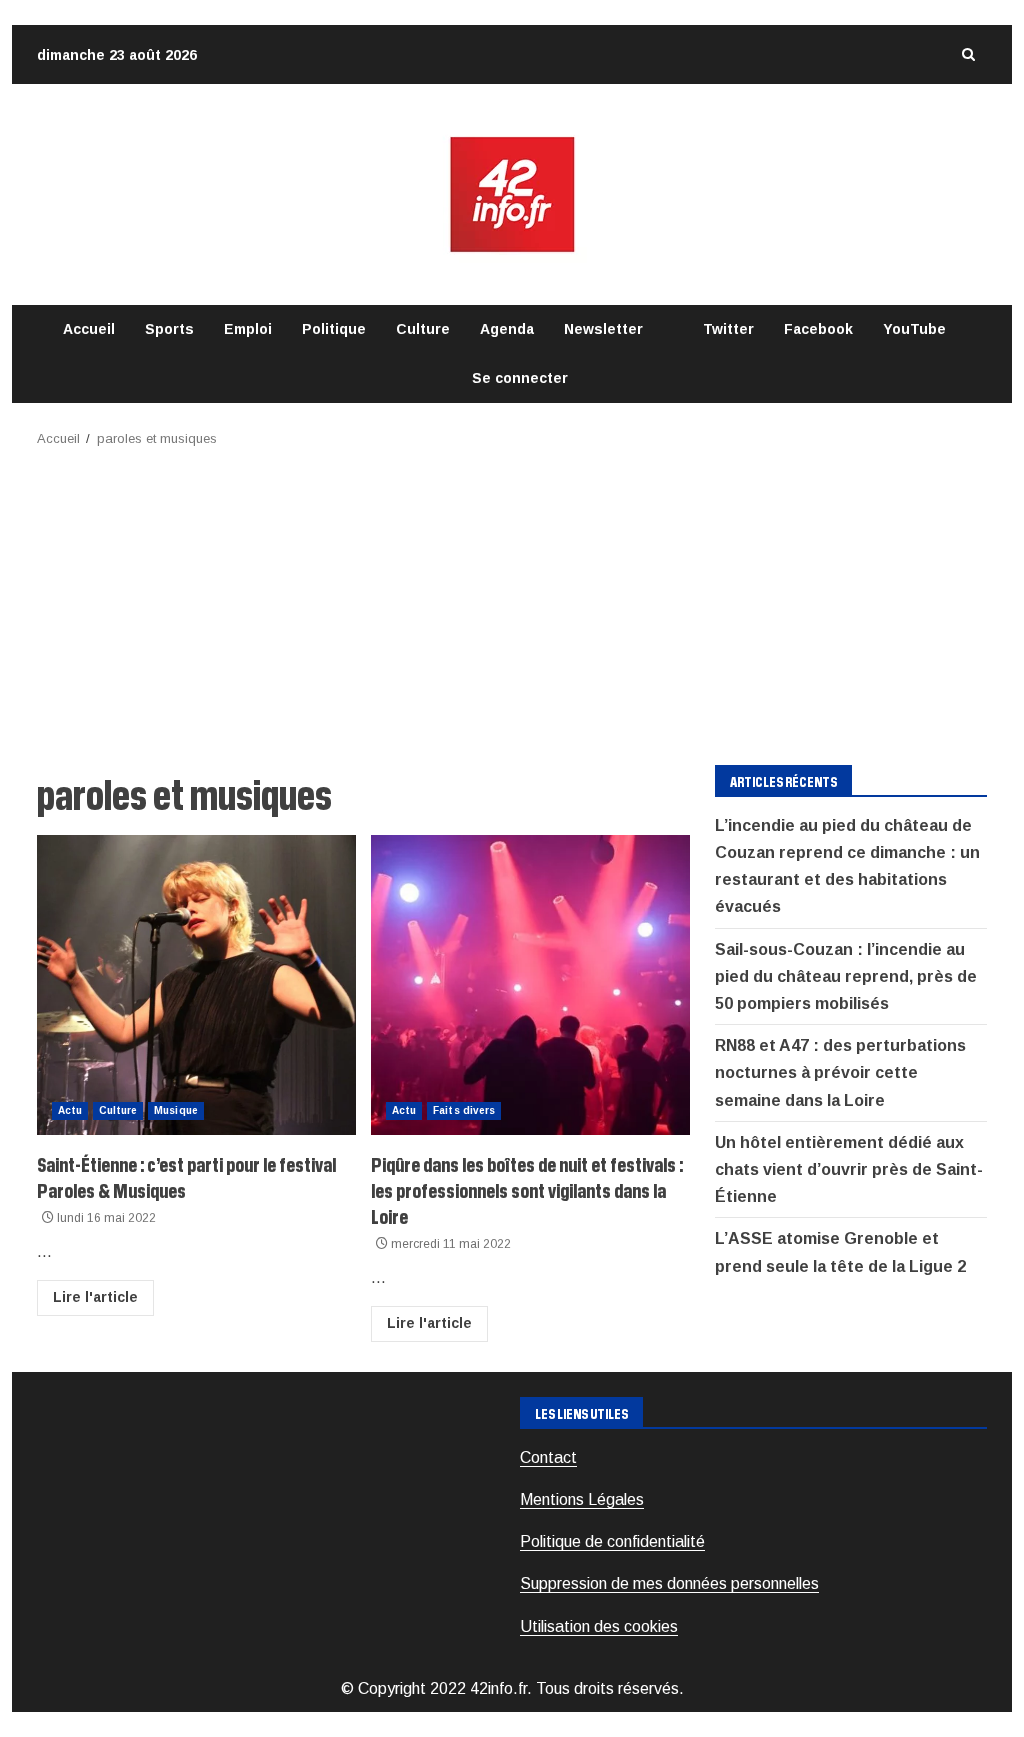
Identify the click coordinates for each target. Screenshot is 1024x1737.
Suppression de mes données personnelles (669, 1583)
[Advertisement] (512, 600)
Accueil (89, 329)
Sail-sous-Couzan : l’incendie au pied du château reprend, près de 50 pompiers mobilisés (846, 976)
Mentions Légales (582, 1499)
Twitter (728, 329)
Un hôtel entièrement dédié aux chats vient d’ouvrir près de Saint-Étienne (849, 1169)
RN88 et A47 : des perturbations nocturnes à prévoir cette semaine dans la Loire (840, 1072)
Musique (176, 1110)
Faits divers (464, 1110)
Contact (548, 1457)
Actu (70, 1110)
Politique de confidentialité (612, 1541)
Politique (334, 329)
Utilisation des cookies (599, 1626)
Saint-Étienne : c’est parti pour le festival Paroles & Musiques (196, 985)
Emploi (248, 329)
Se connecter (520, 378)
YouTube (914, 329)
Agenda (507, 329)
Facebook (818, 329)
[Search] (968, 54)
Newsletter (603, 329)
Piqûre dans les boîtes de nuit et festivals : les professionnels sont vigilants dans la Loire (530, 985)
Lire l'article (95, 1297)
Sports (169, 329)
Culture (423, 329)
